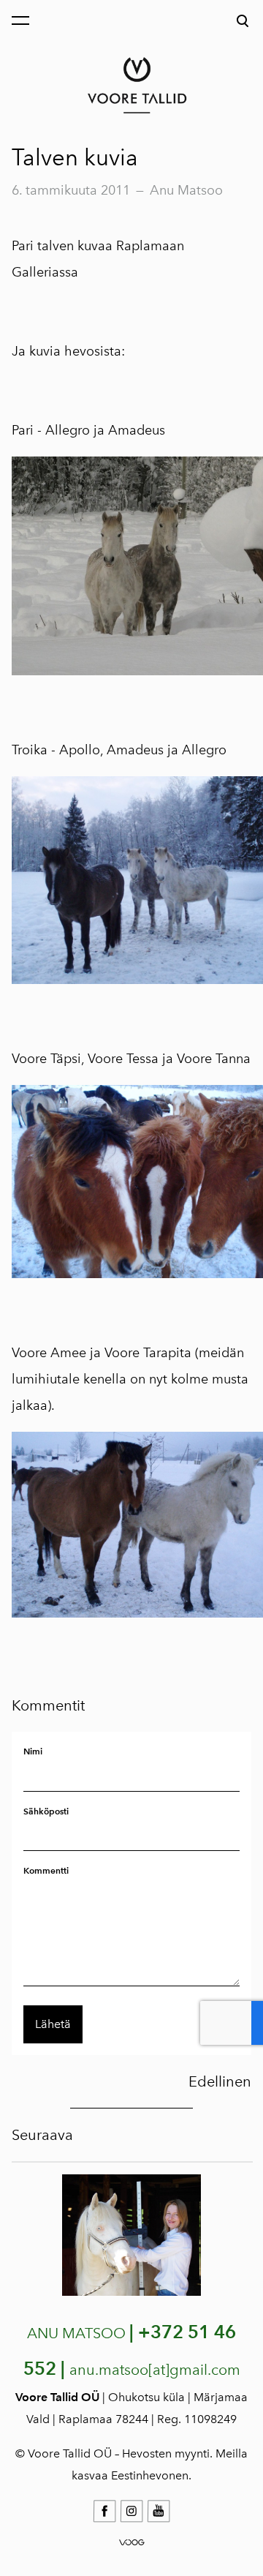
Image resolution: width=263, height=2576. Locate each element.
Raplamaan (150, 246)
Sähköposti (46, 1811)
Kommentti (46, 1870)
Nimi (33, 1751)
